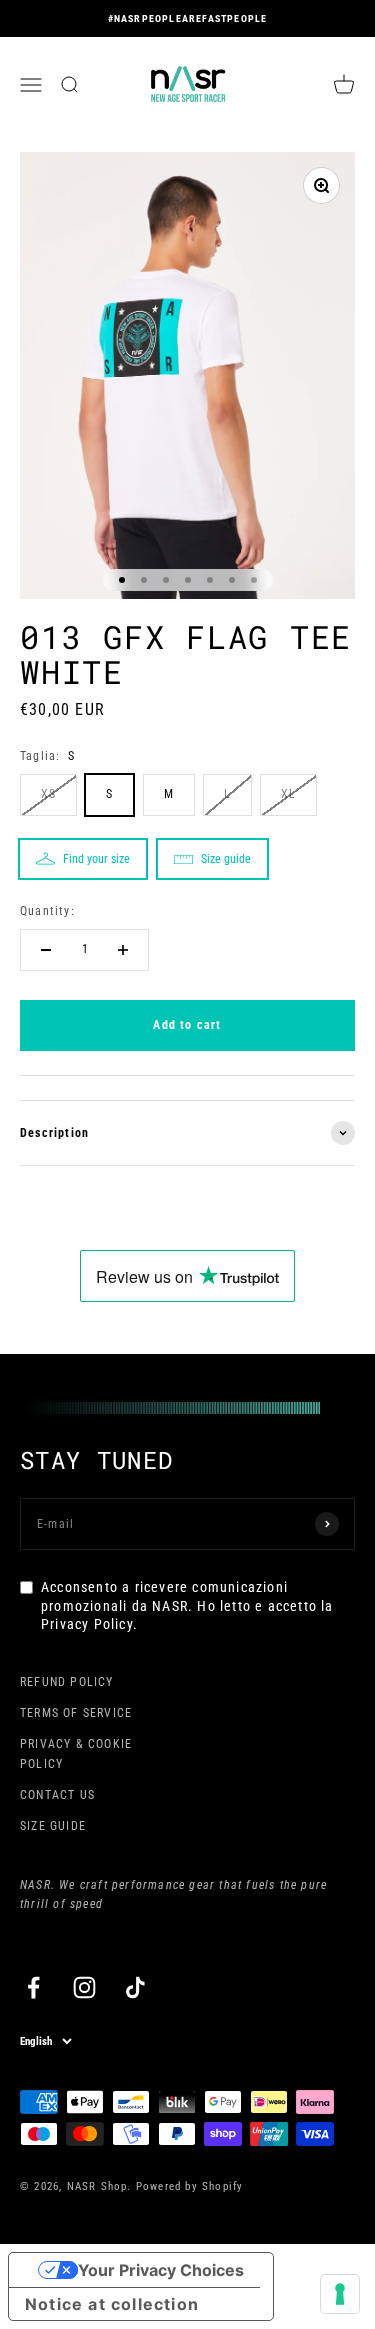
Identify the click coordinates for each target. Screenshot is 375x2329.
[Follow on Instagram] (84, 1987)
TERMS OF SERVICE (76, 1713)
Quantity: (47, 911)
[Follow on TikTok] (135, 1987)
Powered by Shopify (190, 2186)
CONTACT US (57, 1795)
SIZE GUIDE (53, 1826)
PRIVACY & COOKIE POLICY (76, 1753)
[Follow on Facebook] (33, 1987)
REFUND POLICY (67, 1682)
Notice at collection (112, 2304)
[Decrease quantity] (46, 950)
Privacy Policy (87, 1624)
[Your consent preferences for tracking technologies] (340, 2294)
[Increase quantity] (123, 950)
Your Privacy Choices (161, 2270)
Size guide (226, 859)
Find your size (96, 859)
